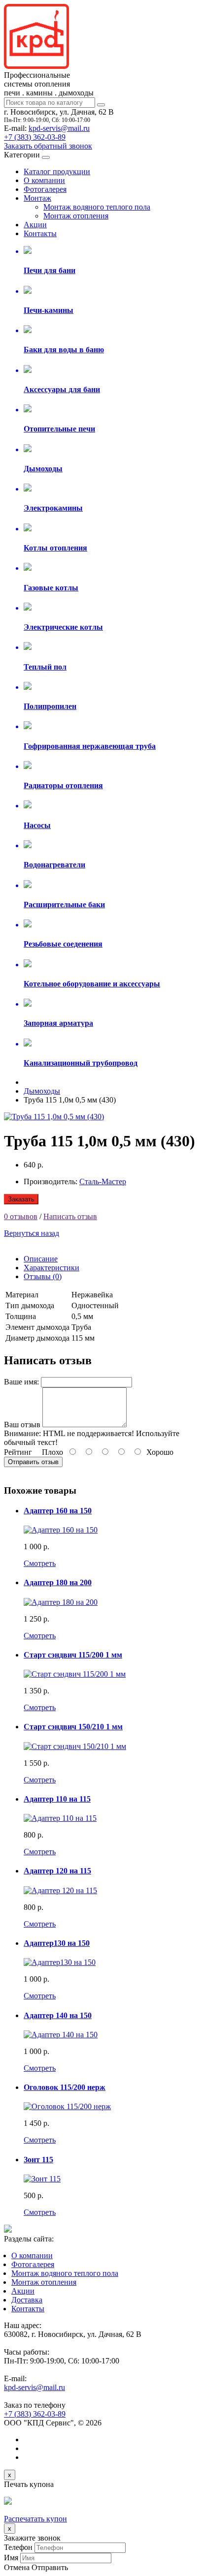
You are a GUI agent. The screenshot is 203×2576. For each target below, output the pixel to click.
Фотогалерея (45, 189)
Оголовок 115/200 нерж (65, 2087)
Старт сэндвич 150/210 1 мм (73, 1727)
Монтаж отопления (76, 216)
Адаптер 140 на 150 (58, 2015)
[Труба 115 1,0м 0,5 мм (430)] (54, 1117)
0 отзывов (21, 1216)
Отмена (17, 2567)
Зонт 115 (38, 2160)
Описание (41, 1259)
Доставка (27, 2300)
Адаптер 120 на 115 (57, 1871)
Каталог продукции (57, 171)
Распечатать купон (35, 2519)
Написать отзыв (70, 1216)
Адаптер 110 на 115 (57, 1799)
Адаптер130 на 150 (57, 1943)
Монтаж (37, 198)
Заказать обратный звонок (48, 146)
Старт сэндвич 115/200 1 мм (73, 1655)
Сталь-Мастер (103, 1181)
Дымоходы (42, 1091)
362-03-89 (35, 137)
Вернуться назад (32, 1233)
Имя (11, 2558)
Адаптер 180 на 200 (58, 1582)
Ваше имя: (21, 1382)
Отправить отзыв (33, 1462)
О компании (44, 180)
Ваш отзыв (22, 1425)
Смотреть (40, 1563)
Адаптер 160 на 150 (58, 1511)
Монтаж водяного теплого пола (97, 207)
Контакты (40, 233)
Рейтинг (18, 1452)
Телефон (18, 2547)
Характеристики (51, 1268)
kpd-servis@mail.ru (59, 128)
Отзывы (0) (43, 1276)
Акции (35, 225)
